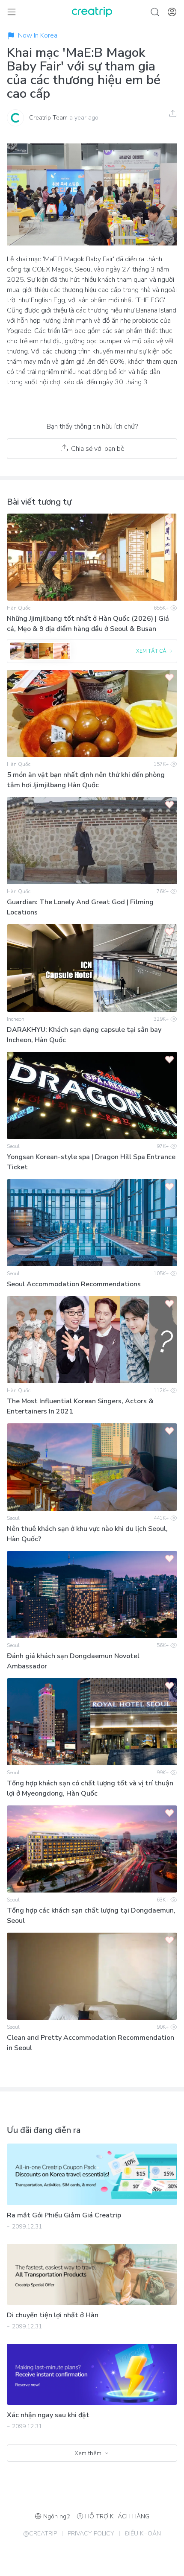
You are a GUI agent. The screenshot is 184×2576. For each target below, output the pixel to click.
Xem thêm (88, 2453)
